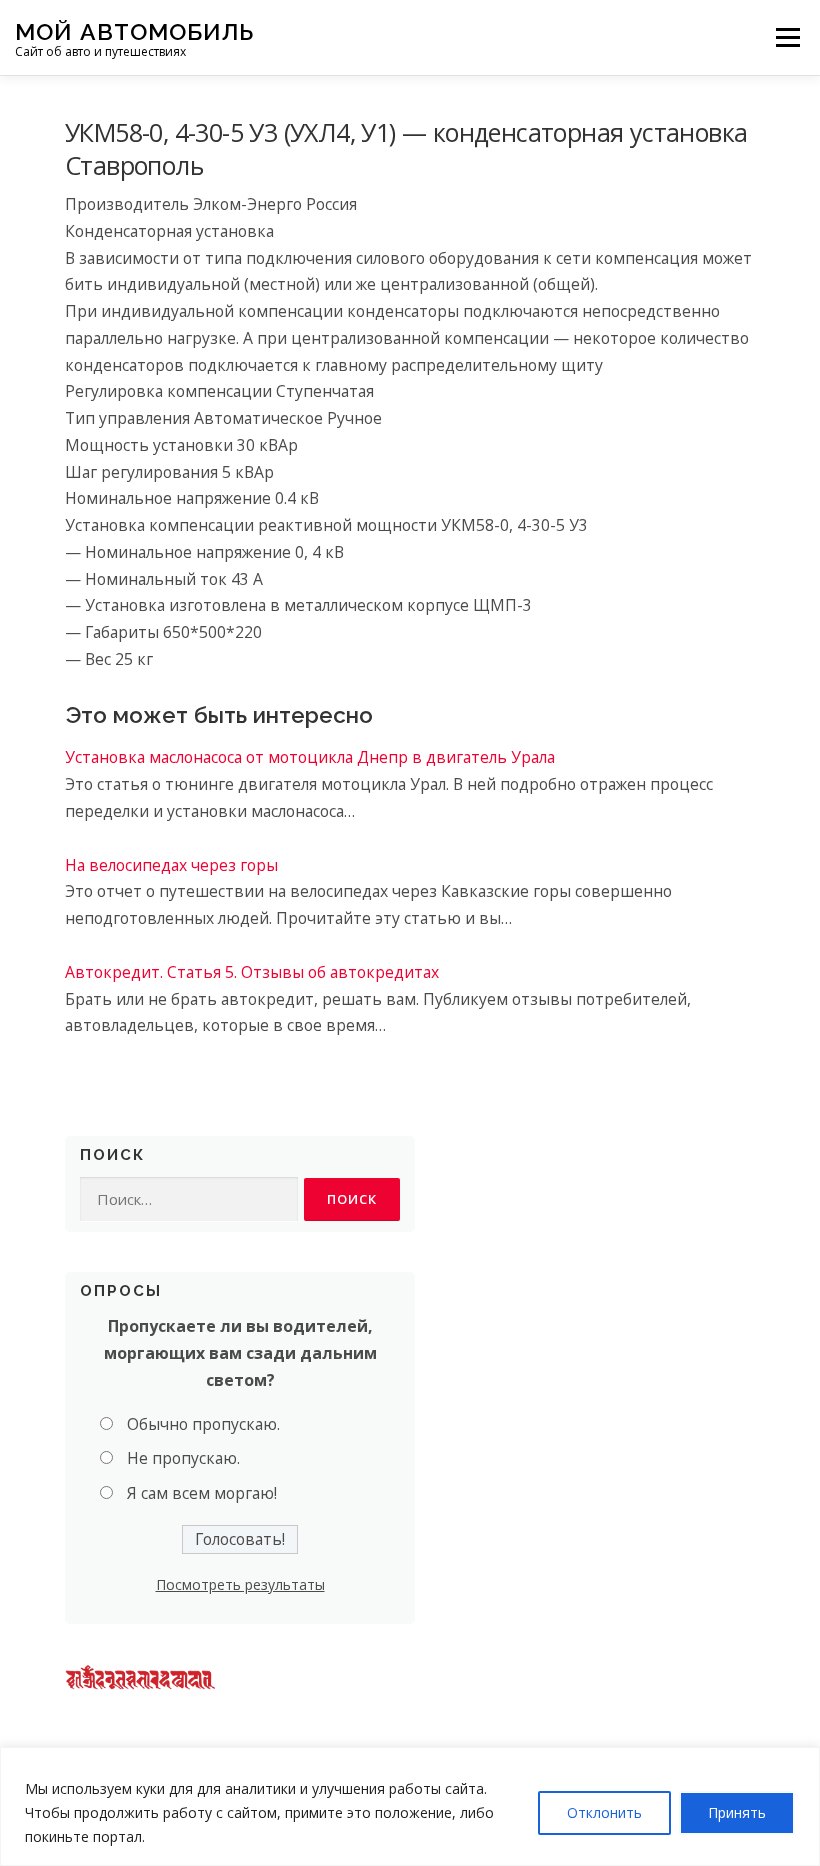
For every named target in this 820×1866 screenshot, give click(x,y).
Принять (737, 1812)
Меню (787, 37)
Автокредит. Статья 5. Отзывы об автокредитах (252, 972)
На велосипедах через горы (171, 865)
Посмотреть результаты (240, 1584)
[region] (410, 1806)
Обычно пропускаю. (203, 1424)
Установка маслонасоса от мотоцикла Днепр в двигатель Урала (310, 757)
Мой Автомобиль (134, 30)
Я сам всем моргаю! (202, 1493)
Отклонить (604, 1812)
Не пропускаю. (183, 1458)
